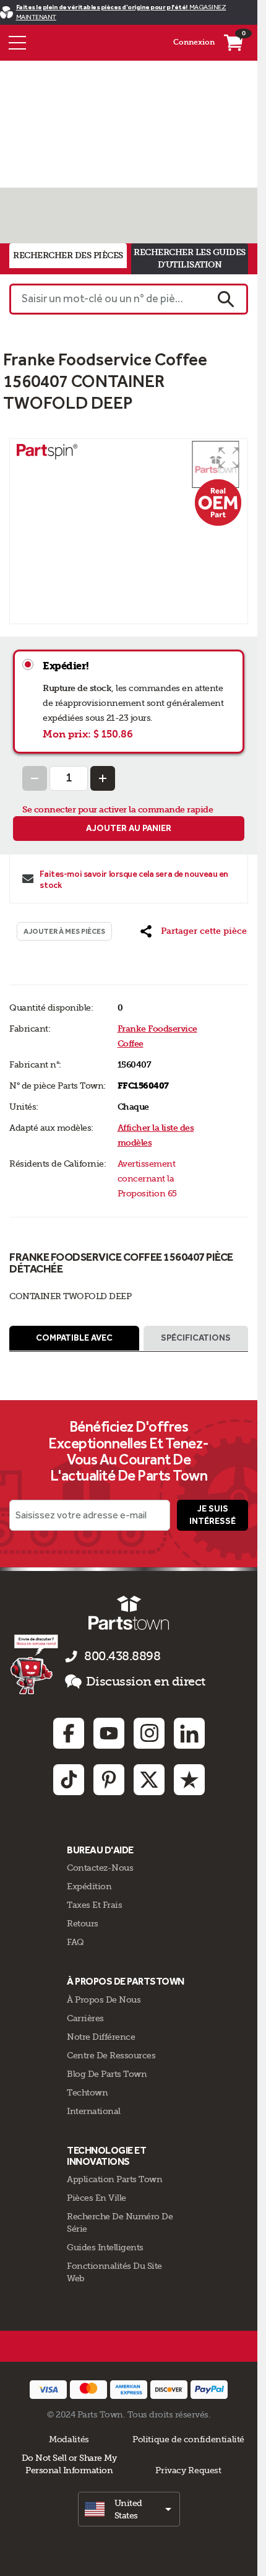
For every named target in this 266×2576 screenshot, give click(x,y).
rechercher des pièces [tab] (68, 255)
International (94, 2111)
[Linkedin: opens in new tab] (189, 1733)
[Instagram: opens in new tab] (149, 1733)
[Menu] (17, 43)
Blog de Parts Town (107, 2074)
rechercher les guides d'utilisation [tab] (190, 259)
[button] (229, 458)
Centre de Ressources (111, 2055)
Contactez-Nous (100, 1868)
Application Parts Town (114, 2179)
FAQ (75, 1942)
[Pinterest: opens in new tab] (109, 1780)
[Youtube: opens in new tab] (109, 1733)
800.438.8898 (122, 1656)
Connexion (194, 42)
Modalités (69, 2439)
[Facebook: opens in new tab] (69, 1733)
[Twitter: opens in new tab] (149, 1780)
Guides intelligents (105, 2247)
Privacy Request (188, 2470)
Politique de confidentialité (188, 2439)
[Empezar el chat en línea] (36, 1664)
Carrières (85, 2018)
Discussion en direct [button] (146, 1682)
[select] (129, 2509)
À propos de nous (104, 1999)
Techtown (87, 2092)
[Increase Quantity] (103, 778)
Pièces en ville (97, 2198)
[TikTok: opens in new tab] (69, 1780)
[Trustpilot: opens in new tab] (189, 1780)
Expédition (89, 1886)
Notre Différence (101, 2037)
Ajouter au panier (129, 828)
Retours (83, 1923)
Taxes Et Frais (94, 1905)
